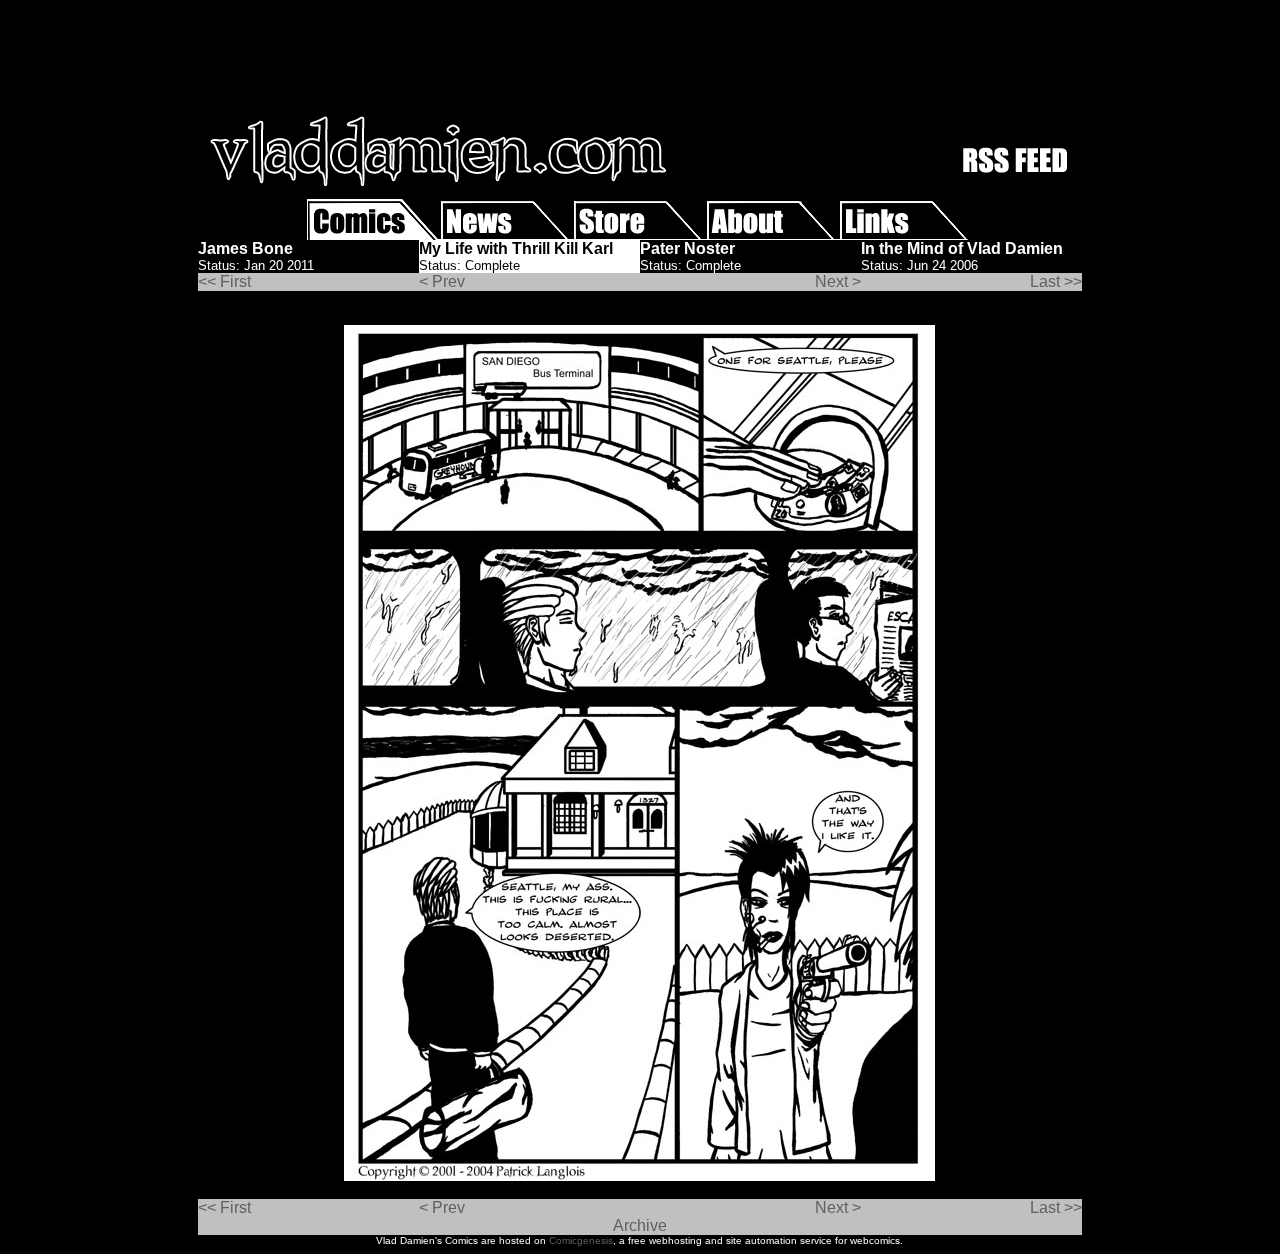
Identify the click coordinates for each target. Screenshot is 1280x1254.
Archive (640, 1225)
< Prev (442, 281)
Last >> (1056, 281)
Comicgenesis (581, 1240)
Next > (838, 281)
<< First (224, 281)
